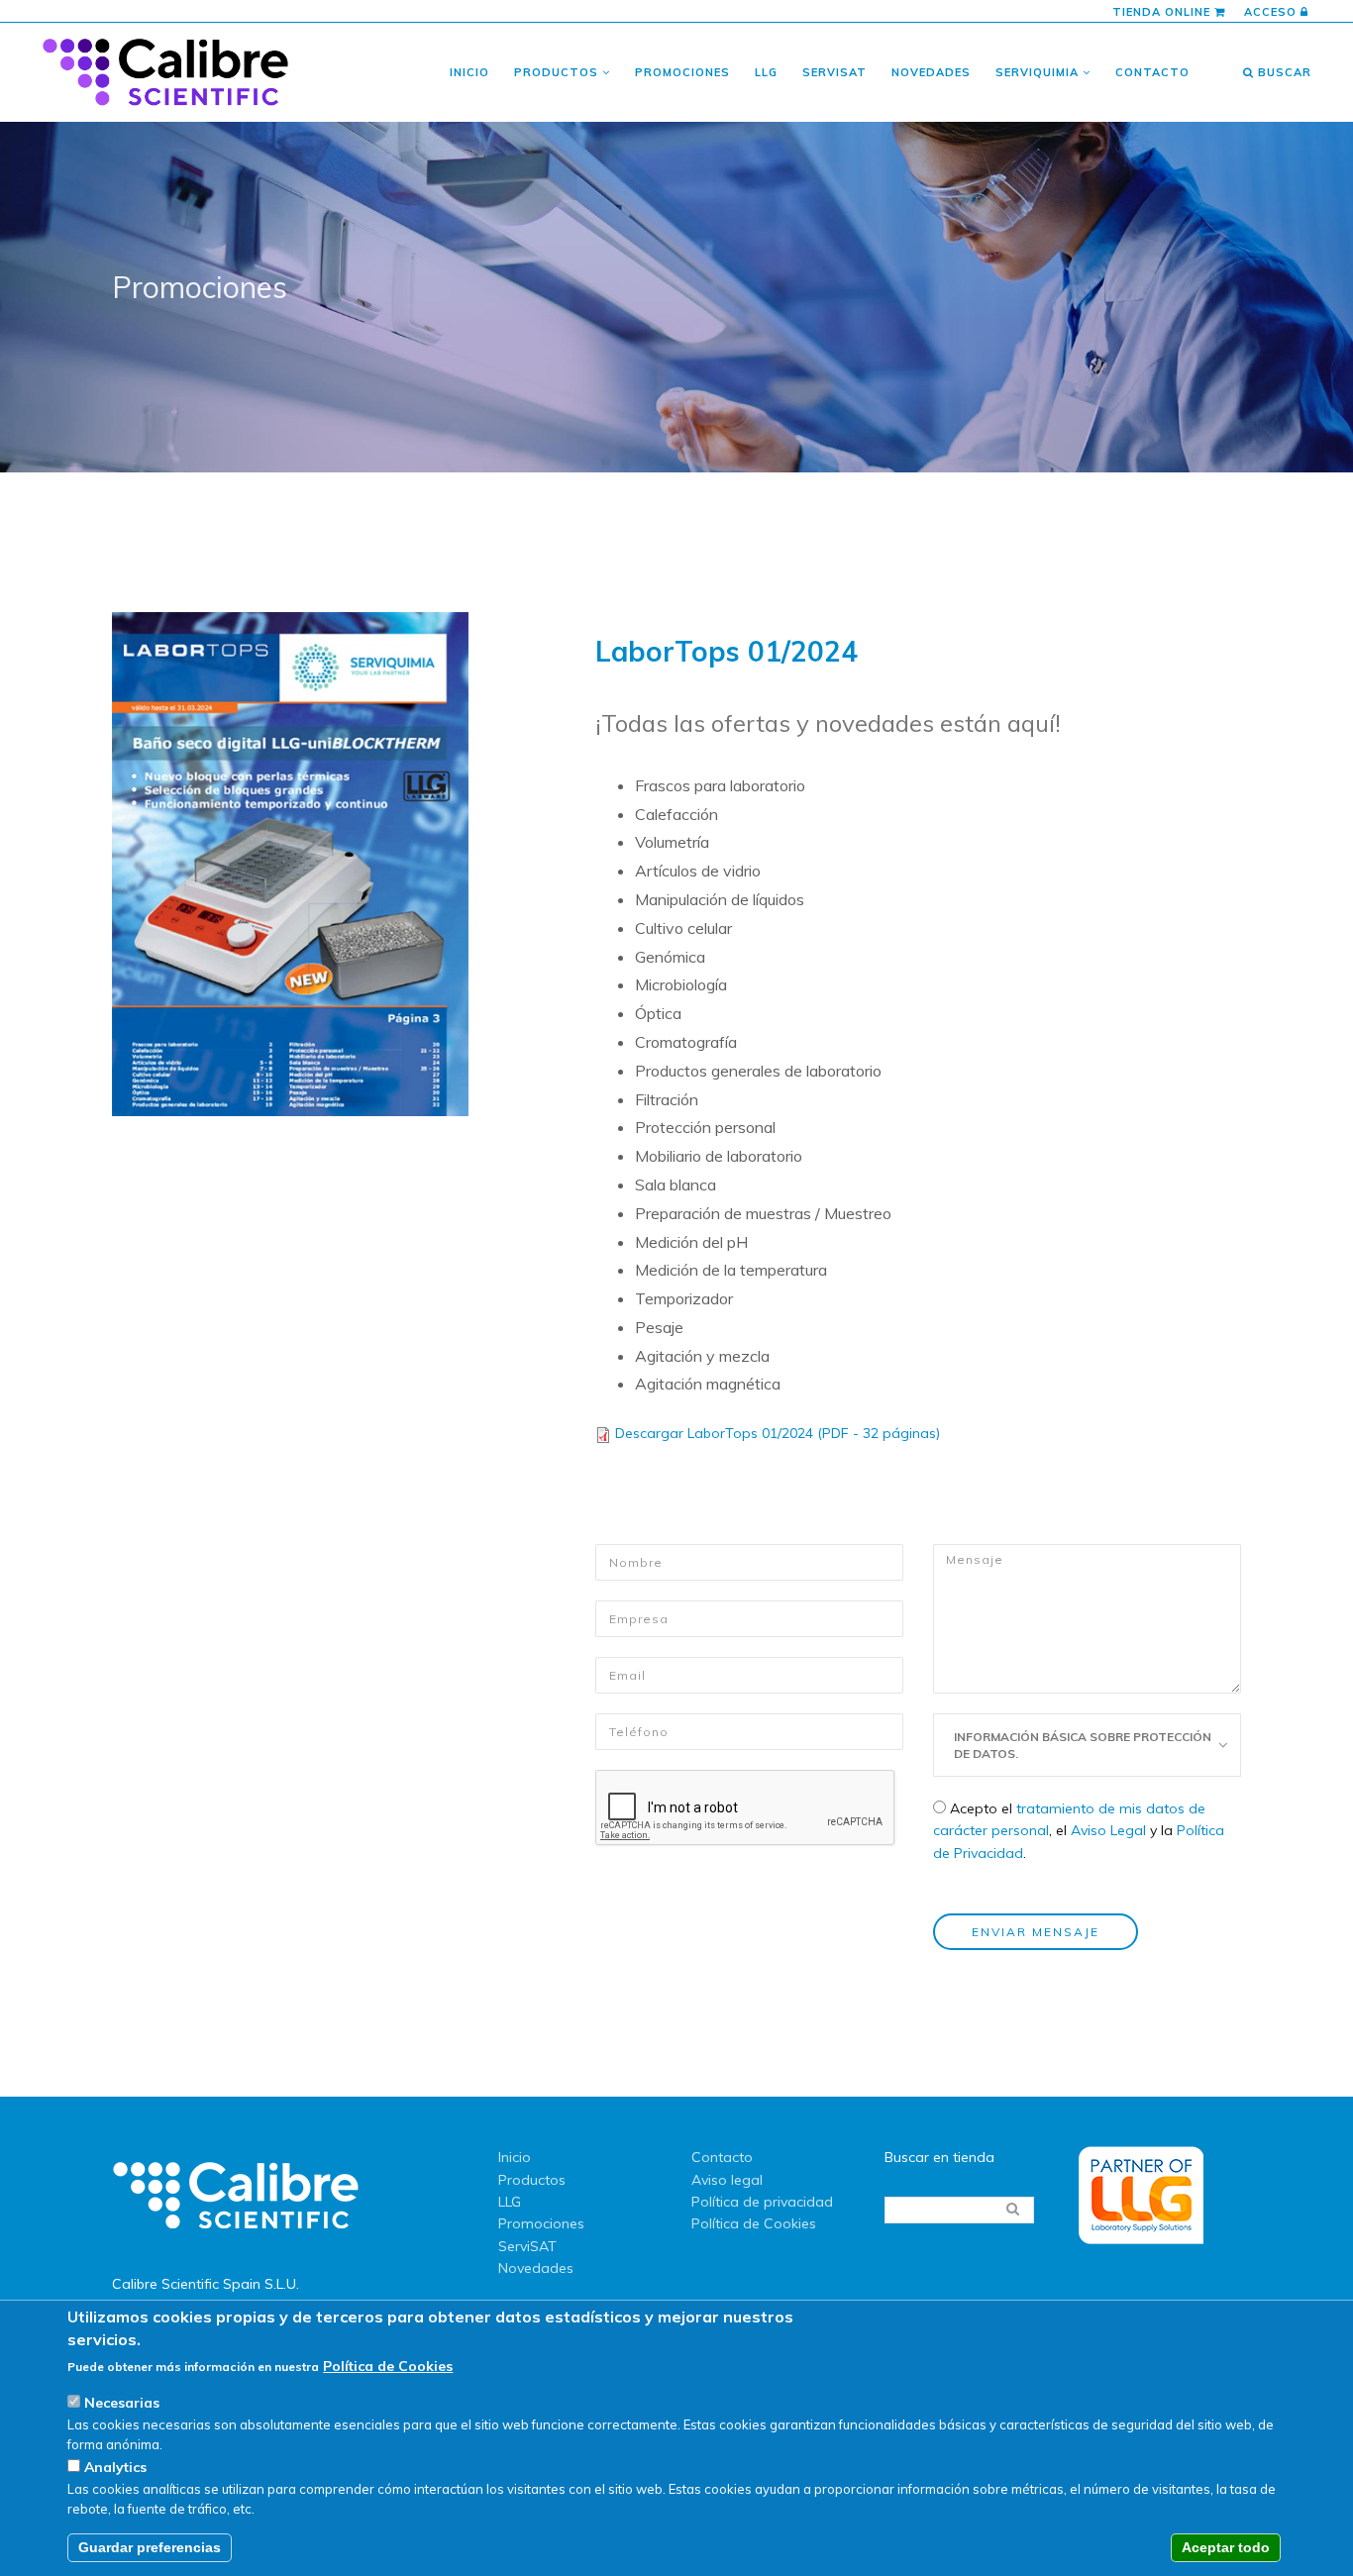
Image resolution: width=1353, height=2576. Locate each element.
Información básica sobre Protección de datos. (1083, 1745)
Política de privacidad (762, 2202)
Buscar (1283, 72)
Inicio (469, 72)
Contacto (1152, 72)
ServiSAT (834, 72)
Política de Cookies (754, 2223)
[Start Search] (1012, 2209)
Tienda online (1163, 12)
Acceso (1272, 12)
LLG (766, 72)
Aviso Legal (1108, 1830)
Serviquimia (1039, 72)
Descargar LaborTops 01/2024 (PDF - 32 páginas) (778, 1433)
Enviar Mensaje (1036, 1932)
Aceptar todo (1226, 2548)
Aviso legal (727, 2180)
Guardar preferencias (150, 2548)
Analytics (115, 2468)
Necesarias (122, 2404)
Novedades (931, 72)
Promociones (682, 72)
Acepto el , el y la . (1079, 1831)
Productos (558, 72)
